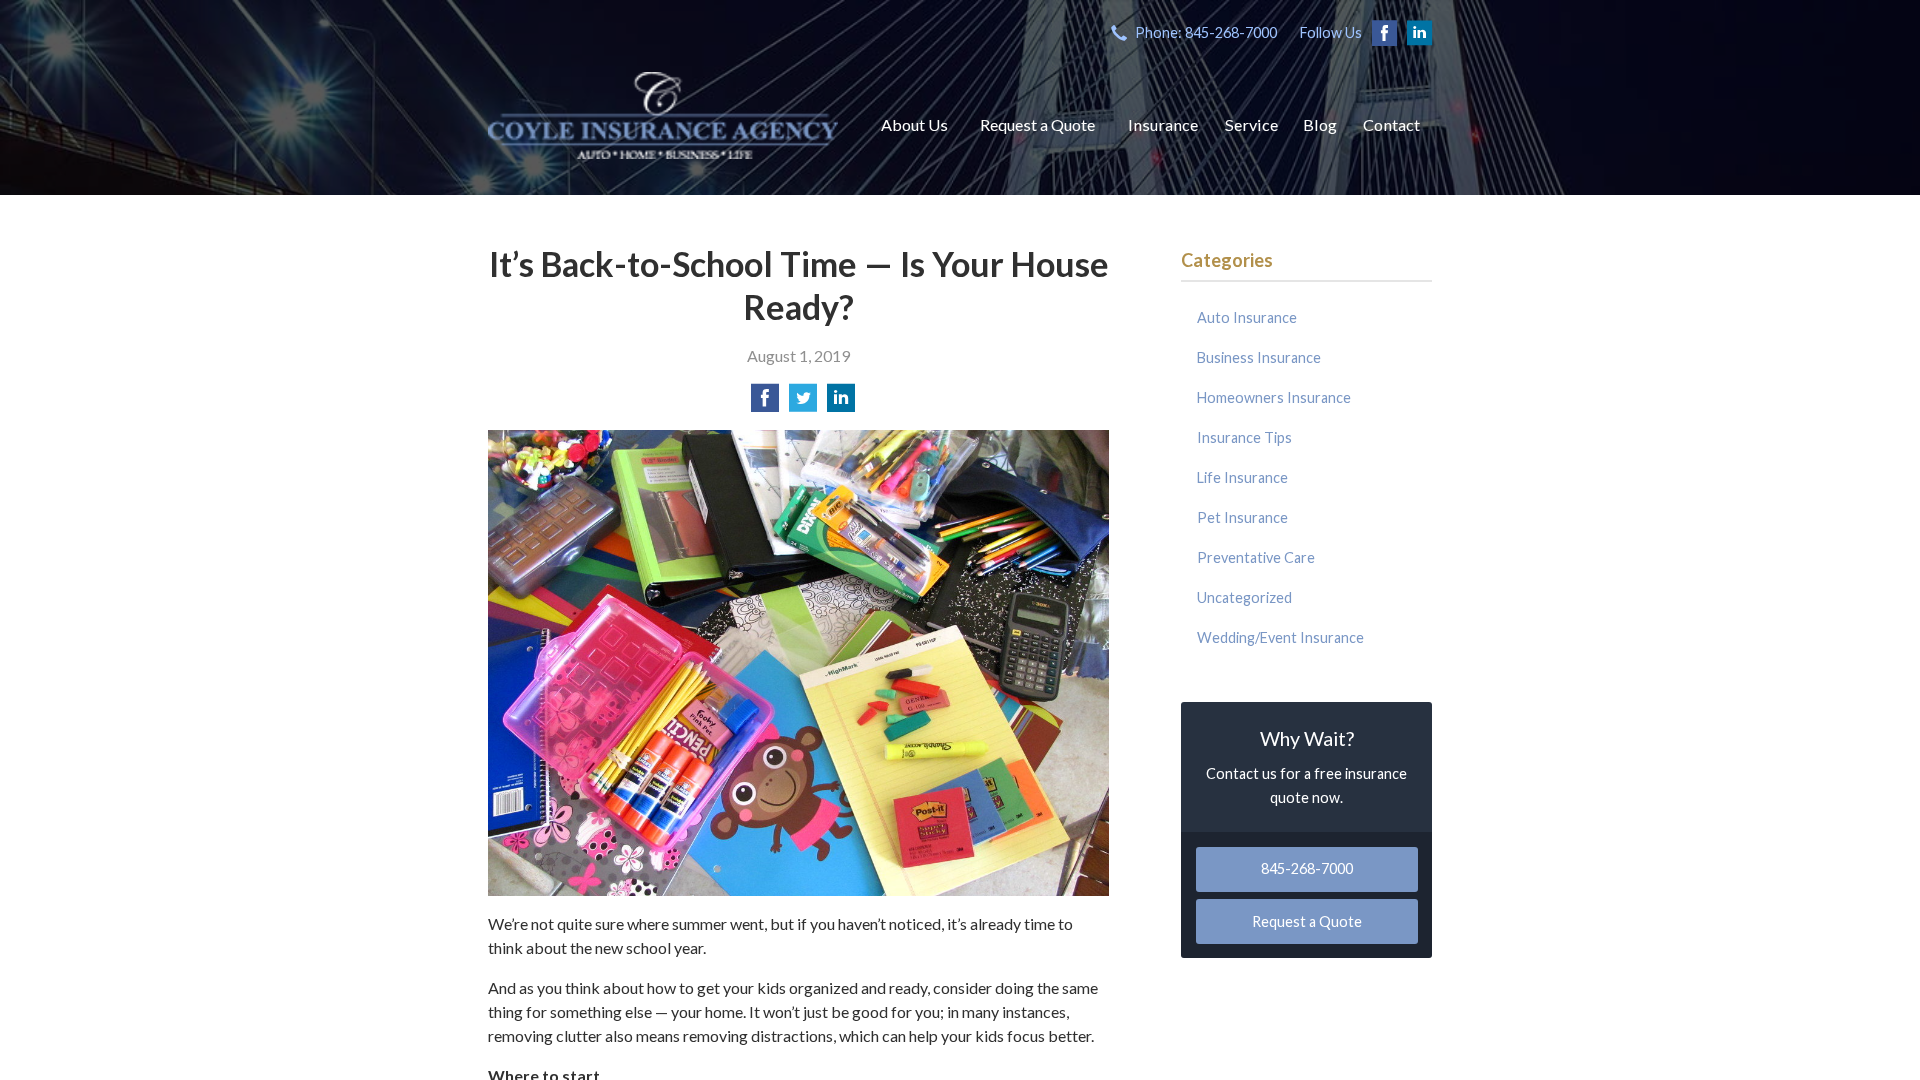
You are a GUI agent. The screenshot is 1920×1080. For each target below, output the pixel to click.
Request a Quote (1037, 124)
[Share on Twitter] (803, 403)
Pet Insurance (1242, 517)
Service (1251, 124)
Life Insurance (1242, 477)
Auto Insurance (1247, 317)
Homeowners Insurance (1274, 397)
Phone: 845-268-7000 (1206, 32)
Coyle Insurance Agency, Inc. (663, 115)
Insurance (1163, 124)
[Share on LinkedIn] (841, 403)
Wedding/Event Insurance (1280, 637)
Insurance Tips (1244, 437)
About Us (914, 124)
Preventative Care (1256, 557)
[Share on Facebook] (765, 403)
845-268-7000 (1307, 868)
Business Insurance (1259, 357)
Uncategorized (1244, 597)
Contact (1391, 124)
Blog (1320, 124)
